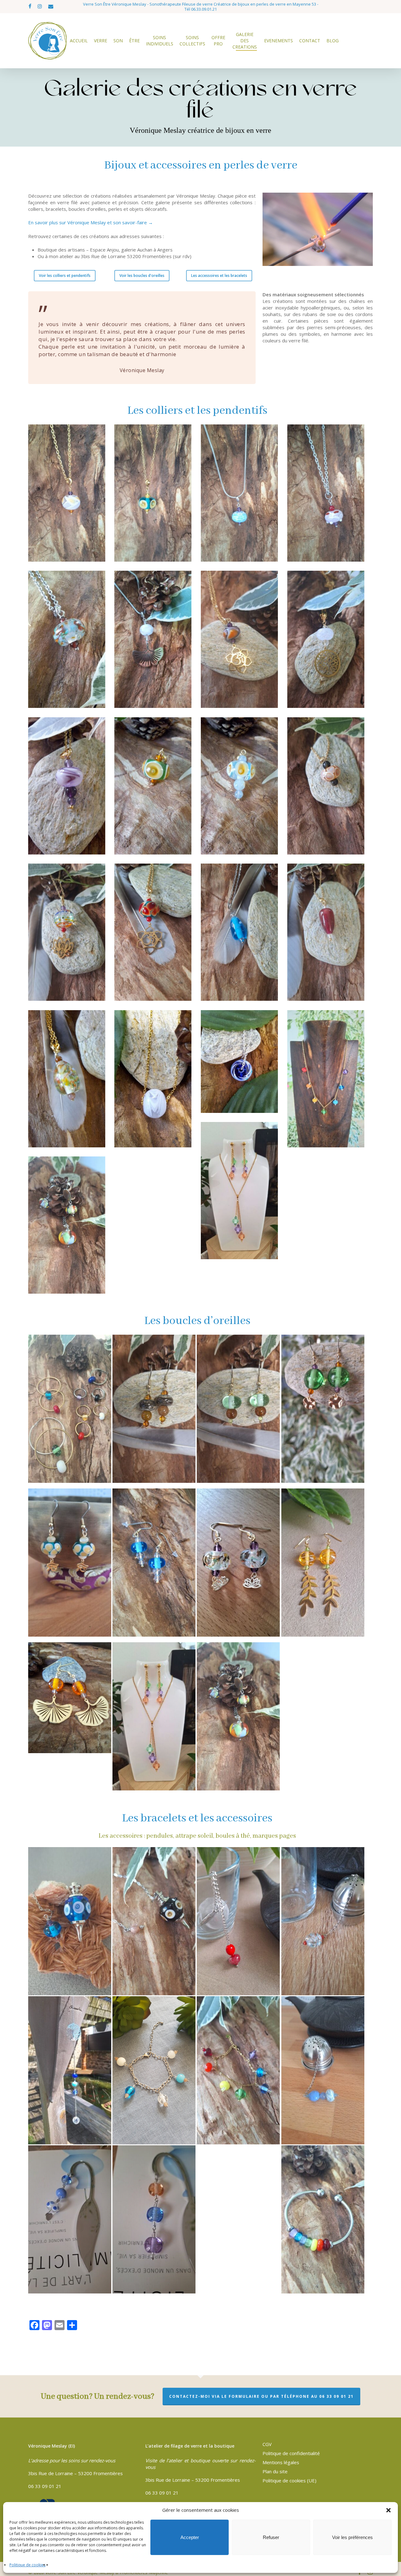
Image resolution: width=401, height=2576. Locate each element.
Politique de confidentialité (291, 2453)
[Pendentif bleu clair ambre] (240, 786)
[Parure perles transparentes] (240, 1191)
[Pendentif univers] (67, 1079)
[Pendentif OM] (240, 640)
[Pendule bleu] (70, 1921)
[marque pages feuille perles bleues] (70, 2220)
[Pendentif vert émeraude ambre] (153, 786)
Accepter (190, 2537)
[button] (388, 2510)
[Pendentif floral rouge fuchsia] (326, 493)
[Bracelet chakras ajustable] (239, 2070)
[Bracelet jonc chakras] (323, 2220)
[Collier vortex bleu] (240, 1062)
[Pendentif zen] (67, 932)
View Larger (70, 1403)
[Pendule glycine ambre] (154, 1921)
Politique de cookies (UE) (289, 2480)
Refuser (271, 2537)
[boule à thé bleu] (323, 2070)
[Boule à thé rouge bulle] (239, 1921)
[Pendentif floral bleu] (240, 493)
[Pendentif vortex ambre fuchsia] (67, 493)
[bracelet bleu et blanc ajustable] (154, 2070)
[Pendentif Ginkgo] (153, 640)
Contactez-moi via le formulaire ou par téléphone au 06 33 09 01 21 (261, 2396)
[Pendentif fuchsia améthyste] (67, 786)
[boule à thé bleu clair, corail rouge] (323, 1921)
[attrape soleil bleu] (70, 2070)
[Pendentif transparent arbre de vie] (326, 640)
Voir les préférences (352, 2537)
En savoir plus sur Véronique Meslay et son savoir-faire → (91, 222)
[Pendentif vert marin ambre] (153, 493)
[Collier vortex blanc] (153, 1079)
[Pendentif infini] (67, 640)
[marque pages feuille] (154, 2220)
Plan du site (275, 2471)
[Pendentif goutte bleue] (240, 932)
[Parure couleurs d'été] (67, 1225)
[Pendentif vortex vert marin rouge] (153, 932)
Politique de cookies (27, 2565)
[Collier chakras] (326, 1079)
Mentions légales (281, 2462)
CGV (267, 2444)
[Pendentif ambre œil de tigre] (326, 786)
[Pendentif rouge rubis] (326, 932)
